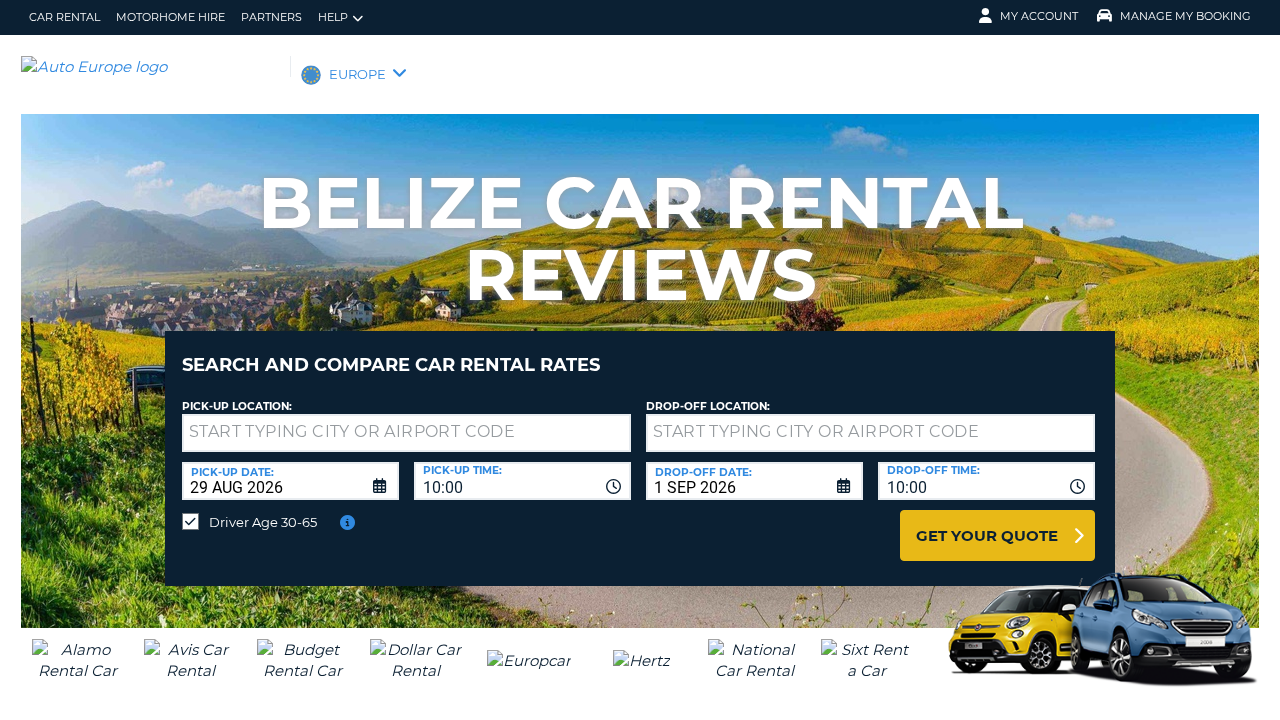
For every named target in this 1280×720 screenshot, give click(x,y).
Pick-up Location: (237, 406)
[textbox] (406, 433)
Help (333, 17)
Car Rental (64, 17)
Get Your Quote (987, 535)
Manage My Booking (1185, 16)
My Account (1039, 16)
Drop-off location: (708, 406)
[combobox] (522, 481)
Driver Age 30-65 (263, 522)
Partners (271, 17)
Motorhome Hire (170, 17)
